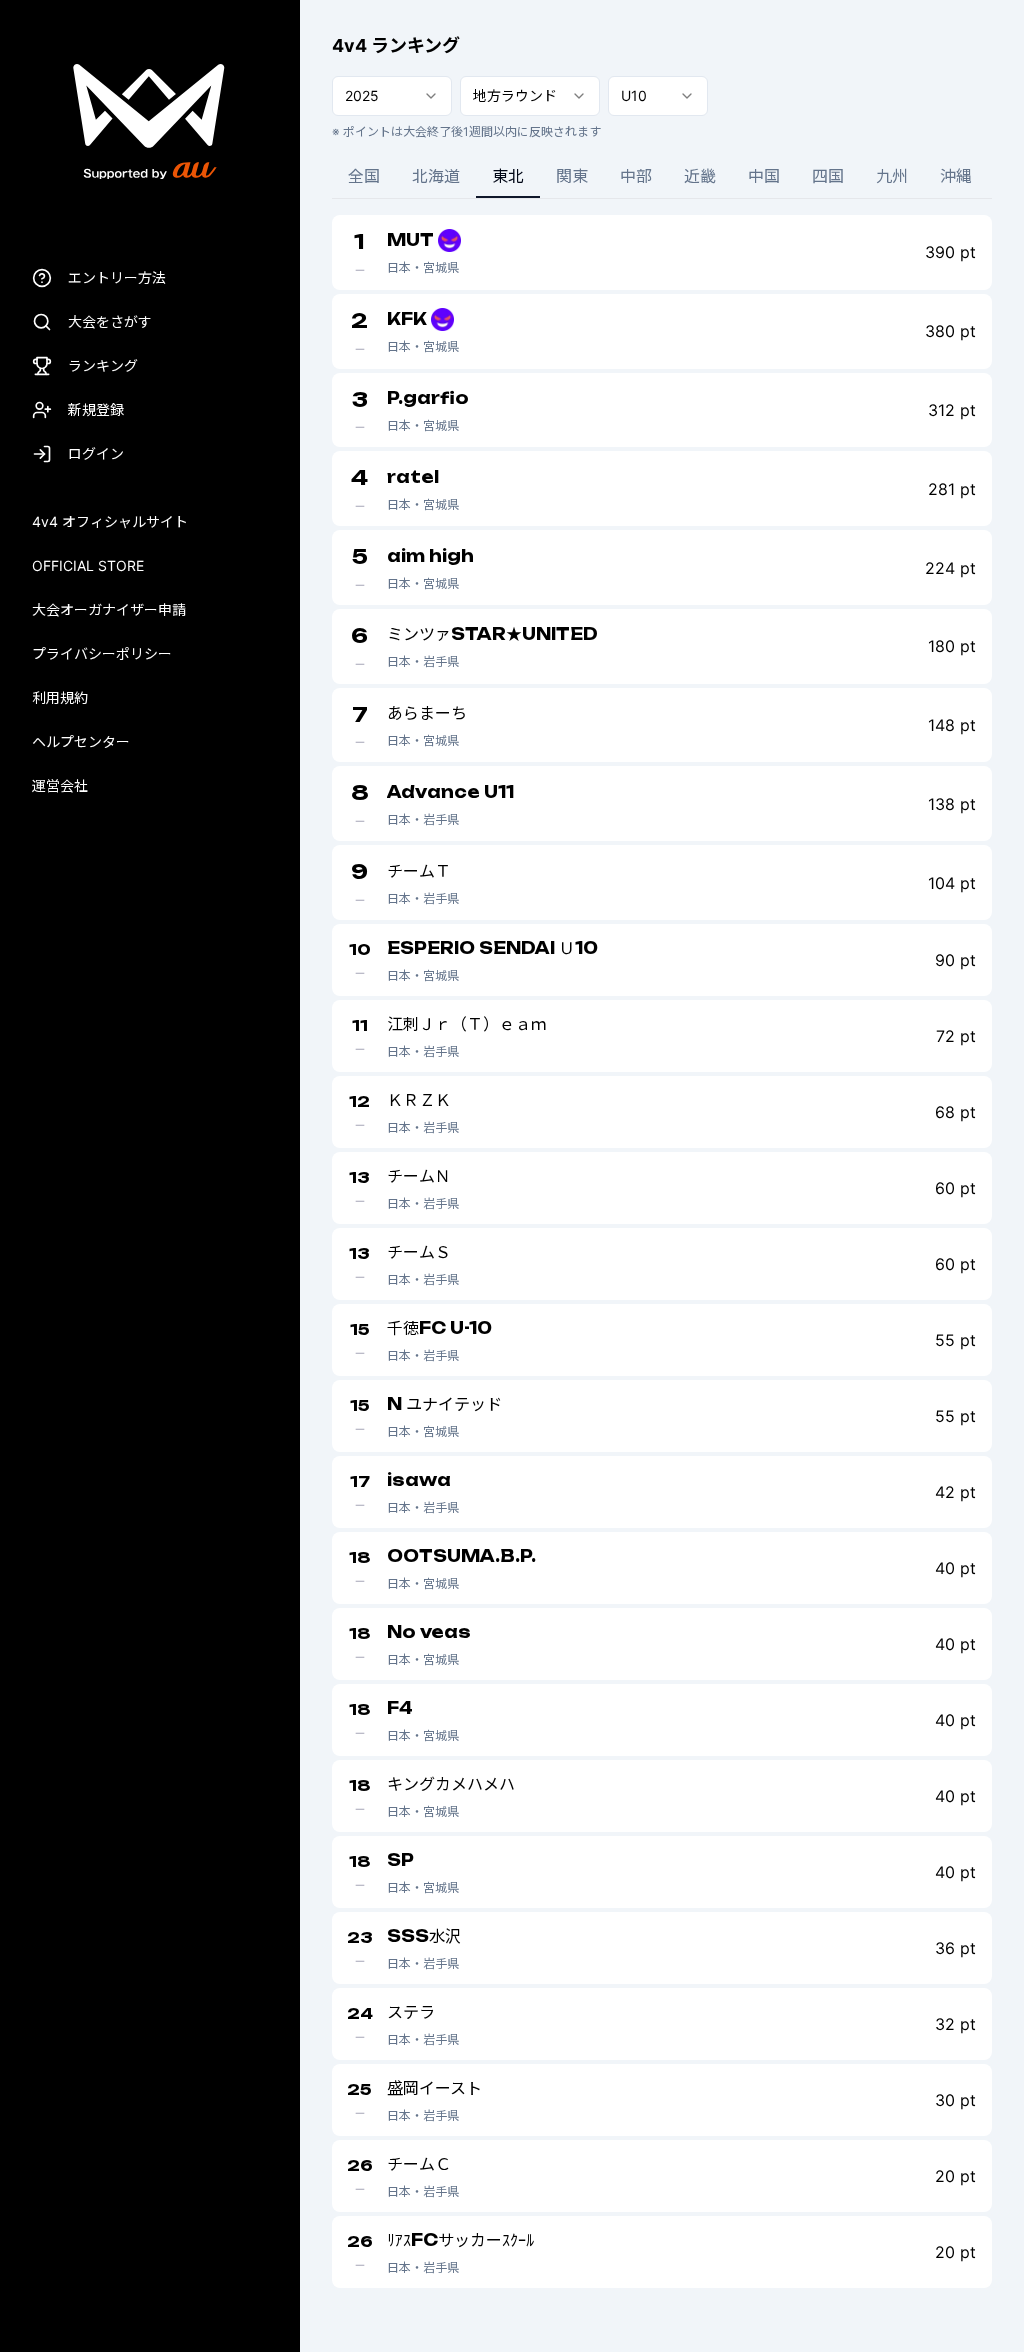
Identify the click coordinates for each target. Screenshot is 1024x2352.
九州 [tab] (892, 176)
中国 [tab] (764, 176)
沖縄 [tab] (956, 176)
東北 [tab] (508, 176)
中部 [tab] (636, 176)
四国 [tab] (828, 176)
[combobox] (392, 96)
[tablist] (662, 177)
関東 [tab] (572, 176)
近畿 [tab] (700, 176)
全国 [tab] (364, 176)
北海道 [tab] (436, 176)
